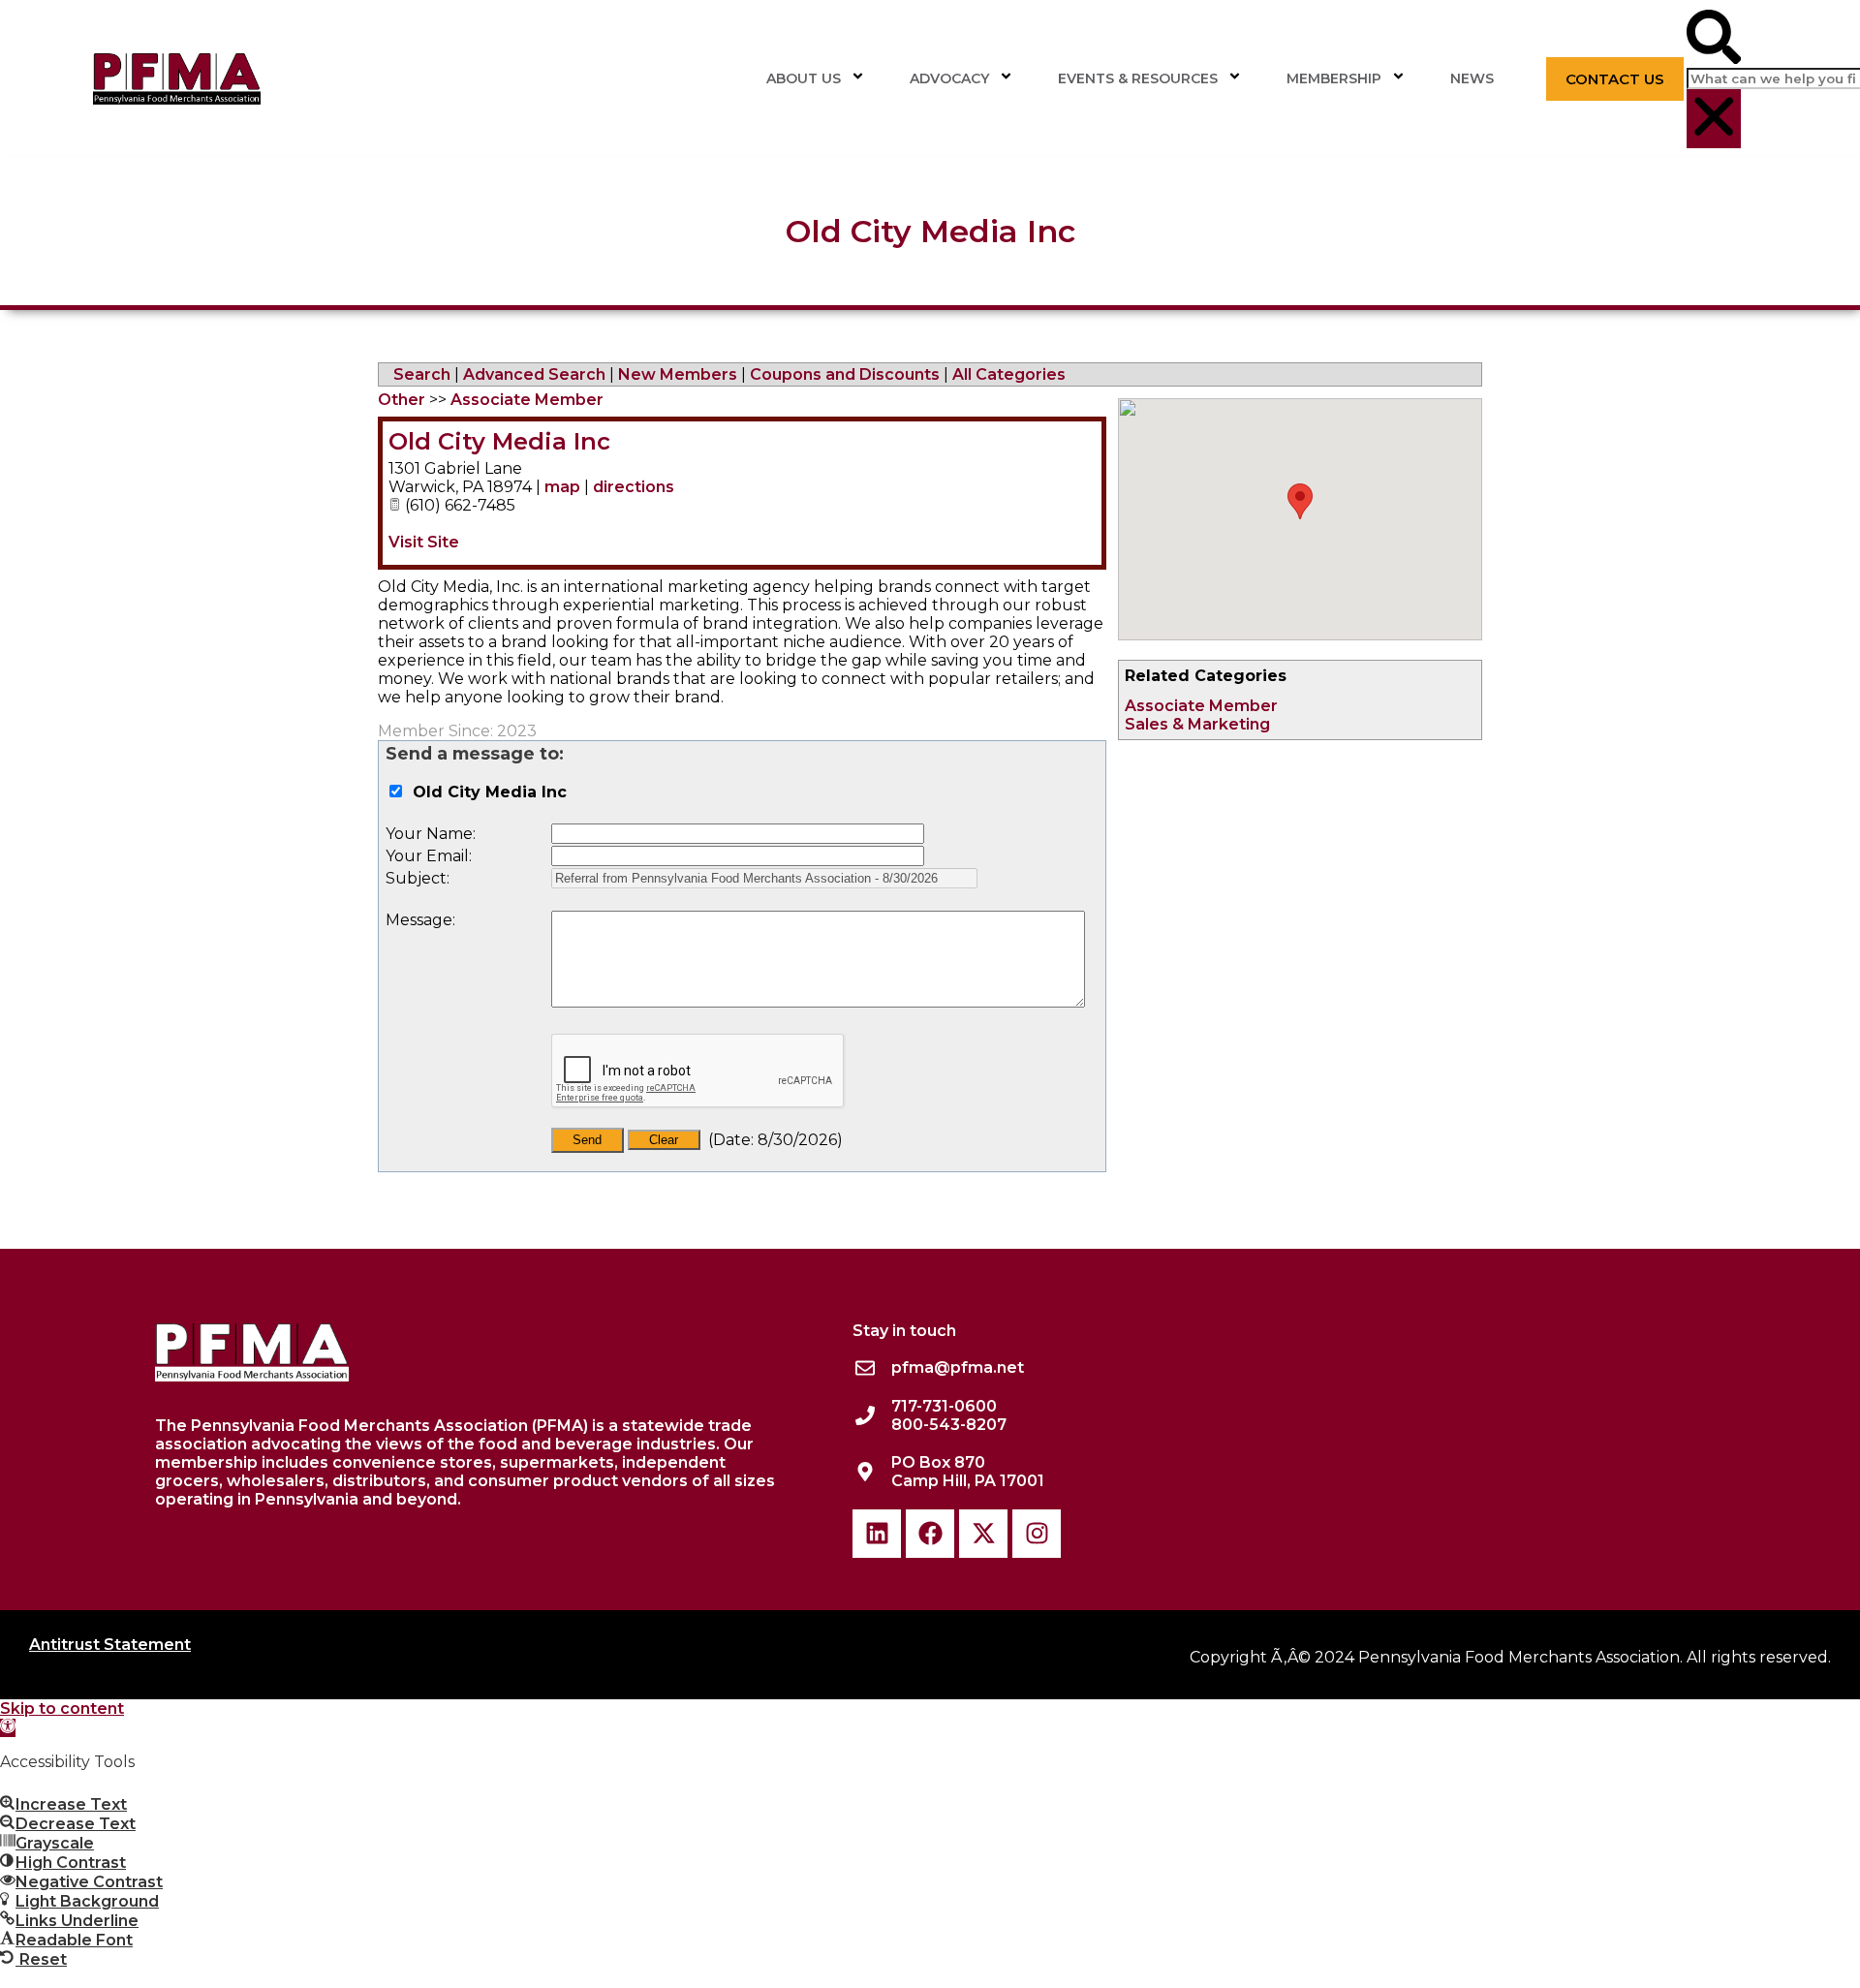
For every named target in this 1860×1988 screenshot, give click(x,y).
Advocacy (949, 78)
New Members (678, 374)
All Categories (1009, 374)
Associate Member (1201, 706)
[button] (1714, 39)
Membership (1334, 78)
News (1472, 78)
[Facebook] (930, 1534)
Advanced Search (534, 374)
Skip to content (62, 1708)
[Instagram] (1037, 1534)
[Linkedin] (877, 1534)
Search (422, 374)
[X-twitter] (983, 1534)
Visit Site (424, 542)
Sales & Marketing (1197, 724)
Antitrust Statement (110, 1645)
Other (402, 400)
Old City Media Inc (499, 441)
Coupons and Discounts (845, 374)
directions (634, 487)
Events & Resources (1138, 78)
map (562, 487)
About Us (804, 78)
